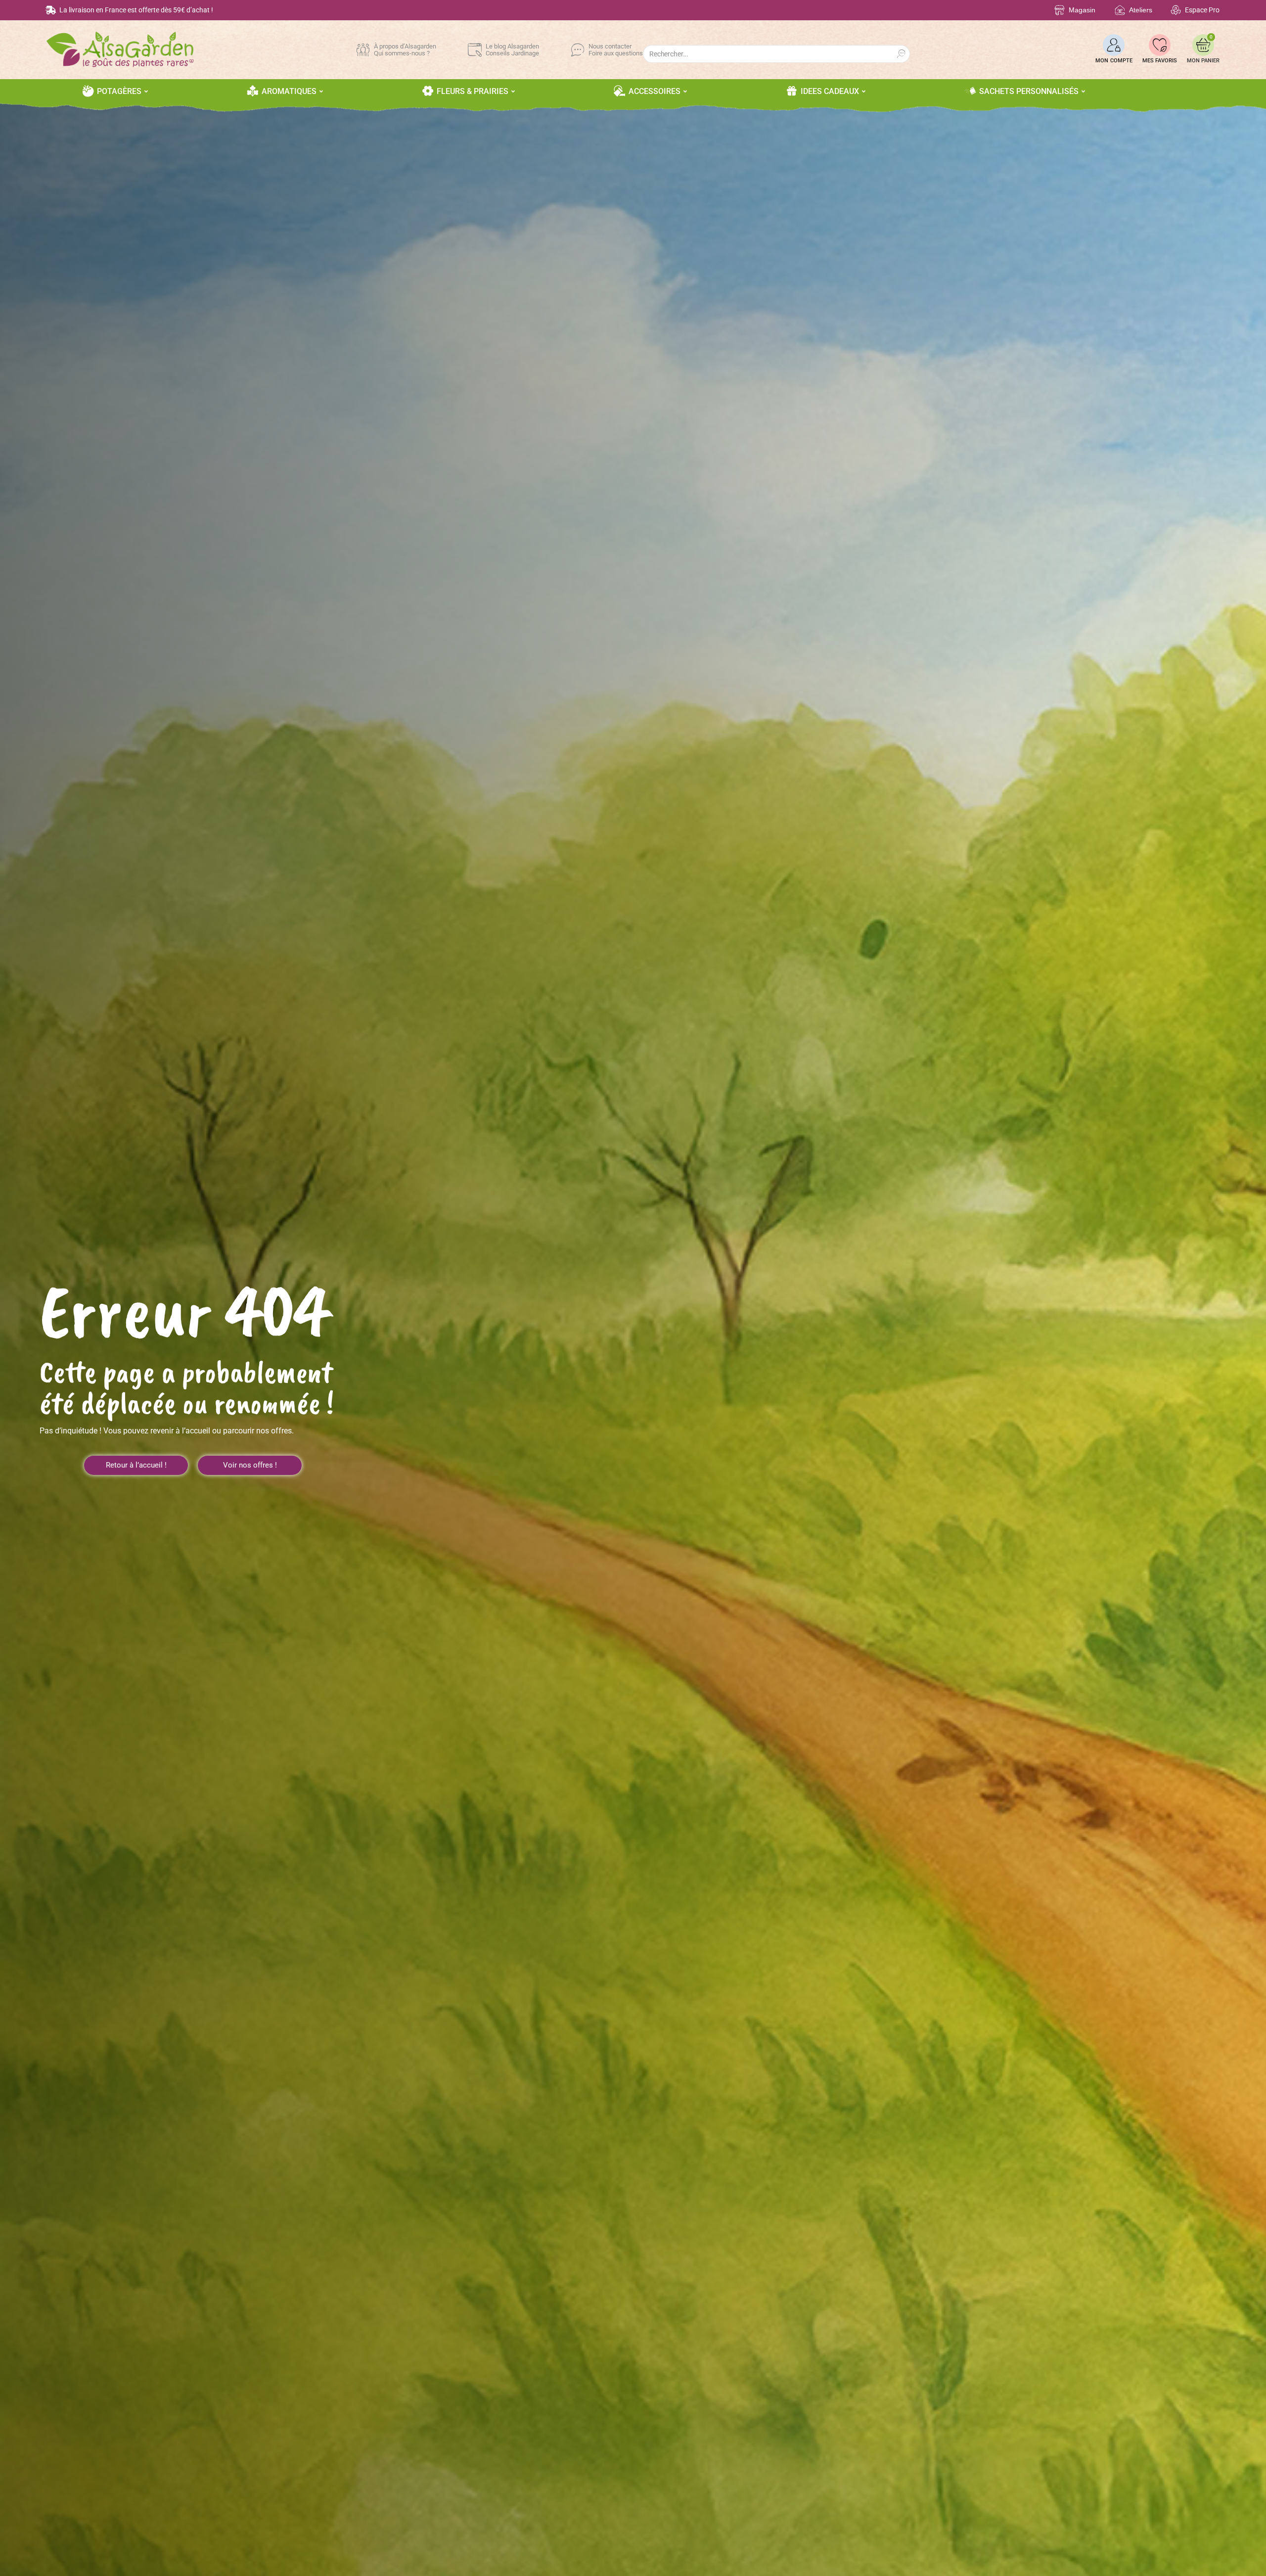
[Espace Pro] (1176, 10)
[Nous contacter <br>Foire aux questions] (578, 50)
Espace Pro (1202, 10)
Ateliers (1141, 10)
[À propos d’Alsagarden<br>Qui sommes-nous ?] (363, 50)
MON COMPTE (1114, 61)
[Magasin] (1060, 10)
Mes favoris (1160, 61)
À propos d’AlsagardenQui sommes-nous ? (405, 50)
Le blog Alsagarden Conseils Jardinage (512, 50)
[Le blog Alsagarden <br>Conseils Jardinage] (475, 50)
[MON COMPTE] (1114, 45)
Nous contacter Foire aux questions (616, 50)
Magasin (1082, 10)
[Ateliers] (1120, 10)
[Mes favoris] (1160, 45)
